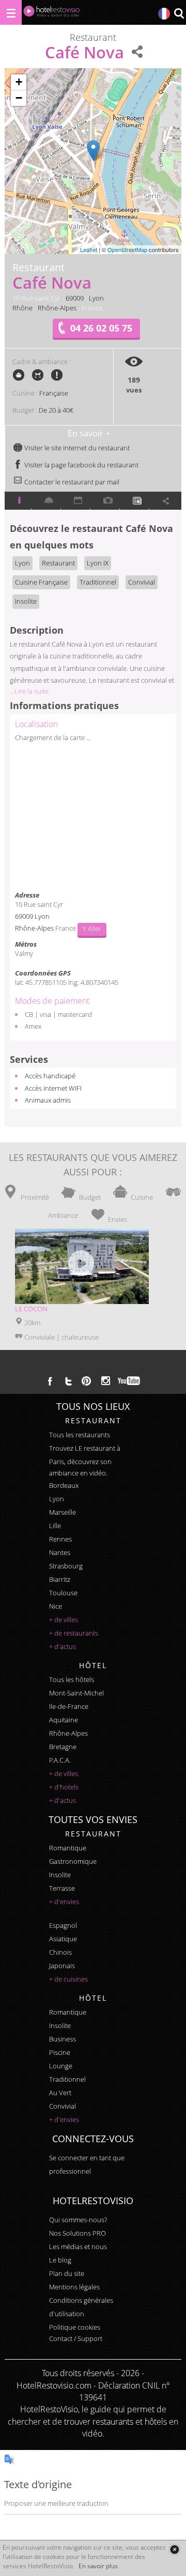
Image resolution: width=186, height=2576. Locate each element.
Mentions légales (74, 2287)
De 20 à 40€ (56, 410)
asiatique (63, 1939)
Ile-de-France (69, 1706)
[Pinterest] (86, 1381)
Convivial (142, 582)
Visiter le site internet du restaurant (76, 448)
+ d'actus (63, 1646)
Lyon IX (98, 563)
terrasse (62, 1888)
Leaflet (89, 249)
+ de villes (64, 1620)
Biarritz (60, 1579)
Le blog (60, 2260)
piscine (60, 2052)
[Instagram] (106, 1382)
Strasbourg (66, 1566)
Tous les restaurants (80, 1435)
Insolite (26, 601)
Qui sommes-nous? (78, 2220)
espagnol (63, 1925)
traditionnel (67, 2079)
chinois (60, 1952)
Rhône (22, 308)
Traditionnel (98, 582)
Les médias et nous (78, 2247)
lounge (61, 2066)
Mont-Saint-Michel (76, 1693)
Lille (55, 1526)
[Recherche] (179, 14)
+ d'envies (64, 1902)
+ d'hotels (64, 1787)
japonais (62, 1966)
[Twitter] (68, 1381)
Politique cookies (75, 2327)
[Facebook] (50, 1381)
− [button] (19, 98)
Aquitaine (64, 1720)
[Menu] (11, 12)
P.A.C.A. (60, 1760)
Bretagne (63, 1747)
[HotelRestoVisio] (52, 14)
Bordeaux (64, 1485)
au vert (60, 2093)
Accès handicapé (50, 1076)
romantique (68, 1848)
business (63, 2039)
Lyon (96, 298)
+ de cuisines (68, 1979)
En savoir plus (98, 2566)
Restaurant (58, 563)
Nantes (60, 1552)
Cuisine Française (41, 582)
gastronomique (73, 1861)
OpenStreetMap (127, 249)
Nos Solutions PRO (78, 2233)
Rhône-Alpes (57, 308)
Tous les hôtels (72, 1679)
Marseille (63, 1512)
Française (54, 393)
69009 (75, 298)
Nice (56, 1606)
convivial (63, 2106)
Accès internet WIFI (53, 1088)
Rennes (60, 1539)
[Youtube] (129, 1381)
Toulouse (63, 1593)
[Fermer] (174, 2549)
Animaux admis (48, 1100)
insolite (60, 1875)
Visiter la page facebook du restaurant (81, 465)
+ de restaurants (74, 1633)
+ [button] (19, 82)
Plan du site (67, 2273)
